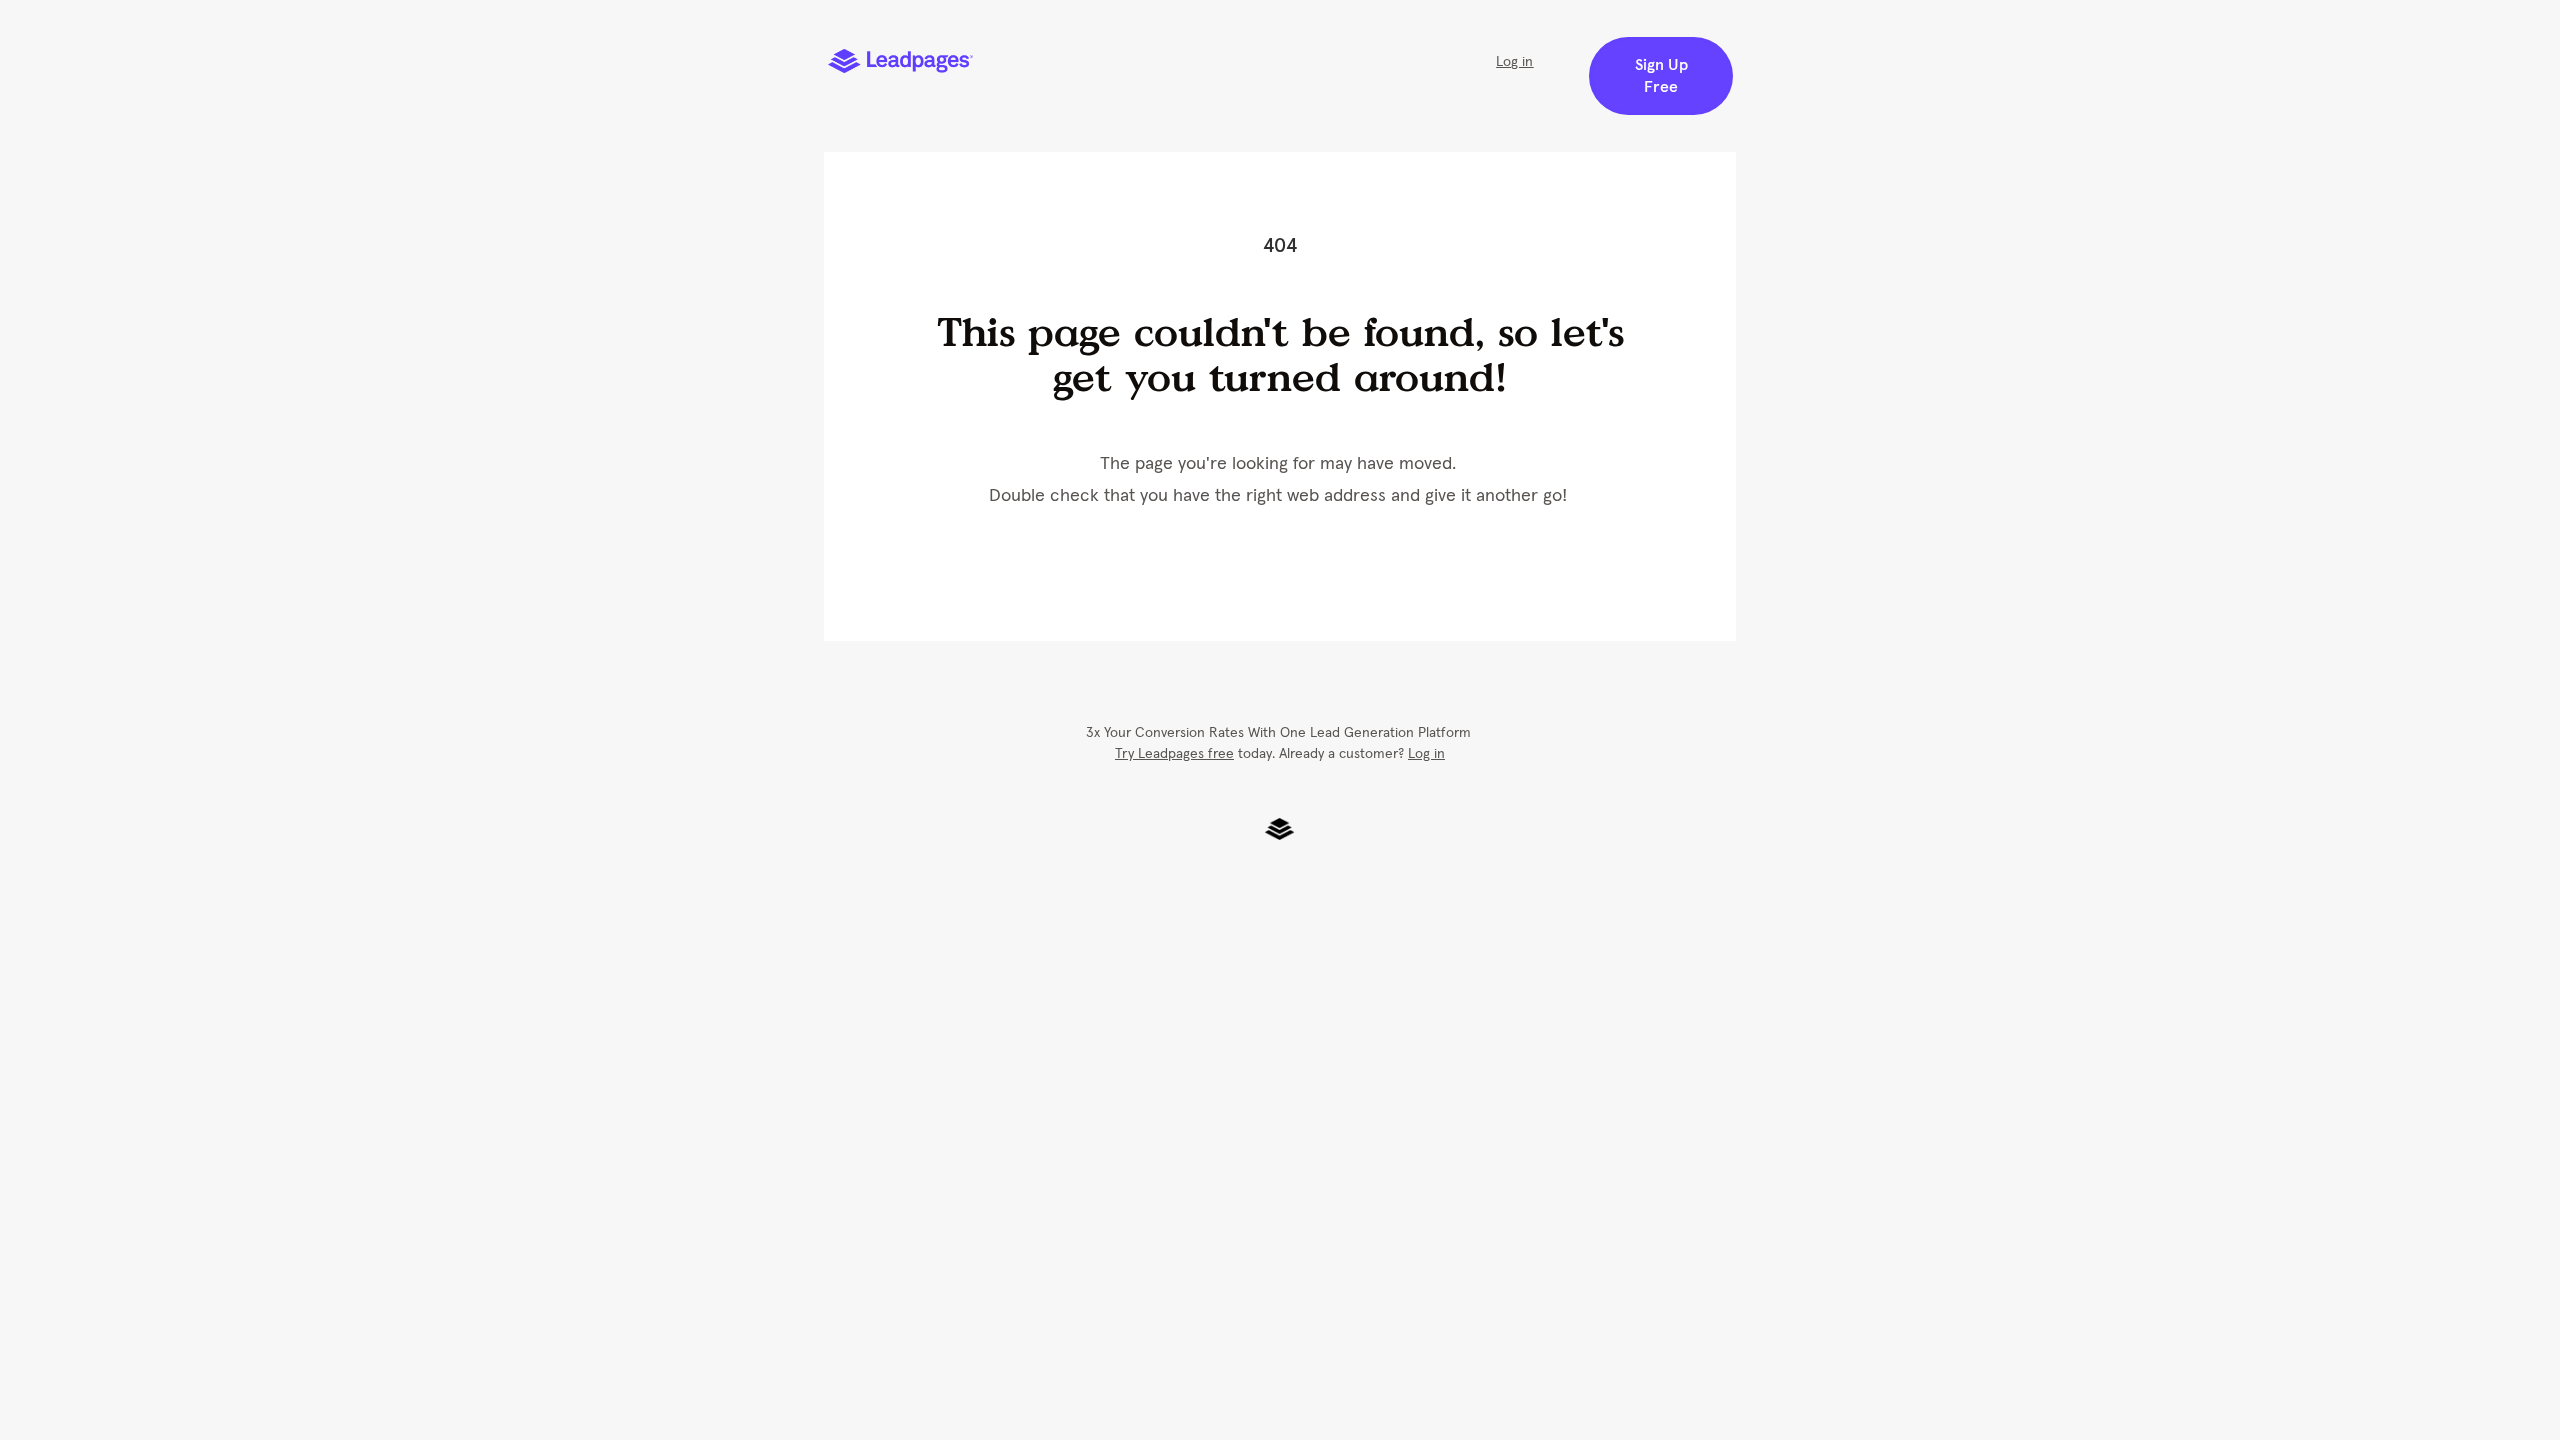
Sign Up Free (1661, 76)
